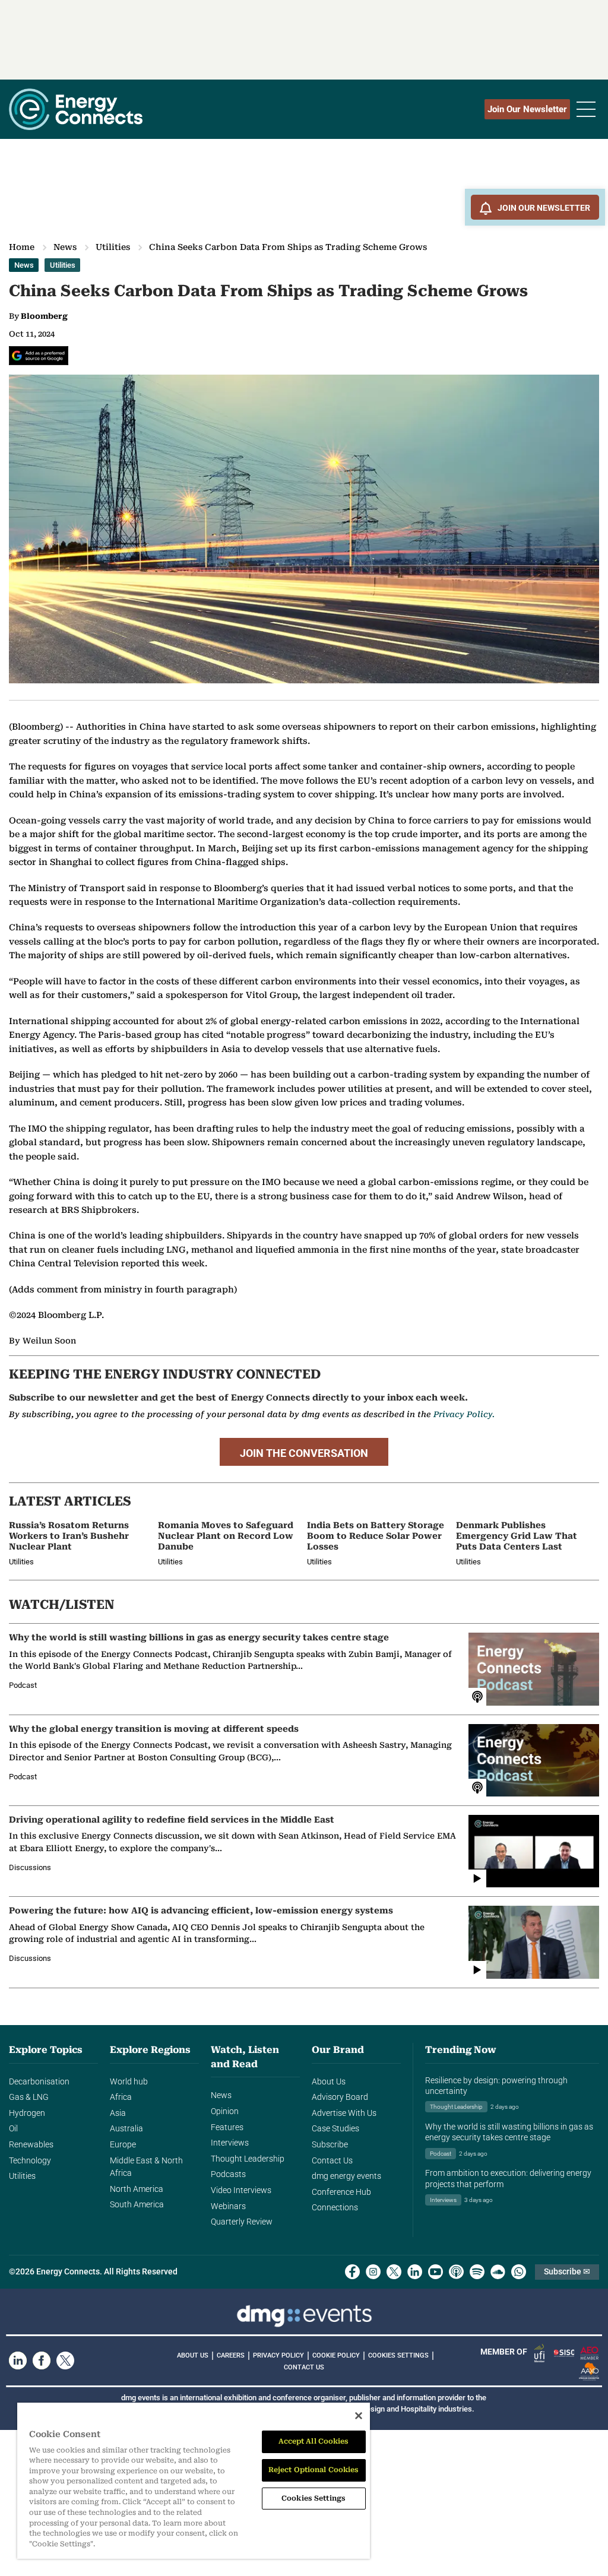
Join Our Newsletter (527, 109)
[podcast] (456, 2272)
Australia (126, 2129)
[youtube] (436, 2272)
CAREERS (231, 2355)
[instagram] (373, 2272)
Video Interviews (241, 2190)
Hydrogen (27, 2113)
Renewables (31, 2145)
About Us (329, 2082)
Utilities (113, 247)
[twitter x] (394, 2272)
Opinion (225, 2111)
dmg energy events (346, 2176)
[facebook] (352, 2272)
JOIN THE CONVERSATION (304, 1453)
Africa (121, 2097)
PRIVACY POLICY (278, 2355)
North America (137, 2189)
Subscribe (330, 2145)
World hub (129, 2082)
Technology (30, 2161)
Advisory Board (340, 2097)
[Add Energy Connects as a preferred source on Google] (39, 356)
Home (22, 247)
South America (137, 2205)
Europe (123, 2145)
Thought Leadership (248, 2159)
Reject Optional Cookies (314, 2470)
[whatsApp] (519, 2272)
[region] (194, 2481)
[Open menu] (586, 109)
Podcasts (228, 2174)
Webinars (228, 2206)
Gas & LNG (29, 2097)
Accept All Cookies (314, 2441)
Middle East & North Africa (146, 2167)
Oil (13, 2129)
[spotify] (477, 2272)
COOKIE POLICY (336, 2355)
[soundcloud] (498, 2272)
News (65, 247)
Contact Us (332, 2161)
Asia (118, 2113)
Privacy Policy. (464, 1414)
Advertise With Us (344, 2113)
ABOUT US (193, 2355)
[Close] (359, 2416)
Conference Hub (341, 2192)
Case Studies (335, 2129)
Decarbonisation (39, 2082)
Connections (335, 2208)
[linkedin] (415, 2272)
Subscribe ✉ (567, 2272)
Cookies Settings (398, 2356)
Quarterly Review (242, 2222)
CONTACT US (304, 2367)
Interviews (230, 2143)
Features (227, 2127)
